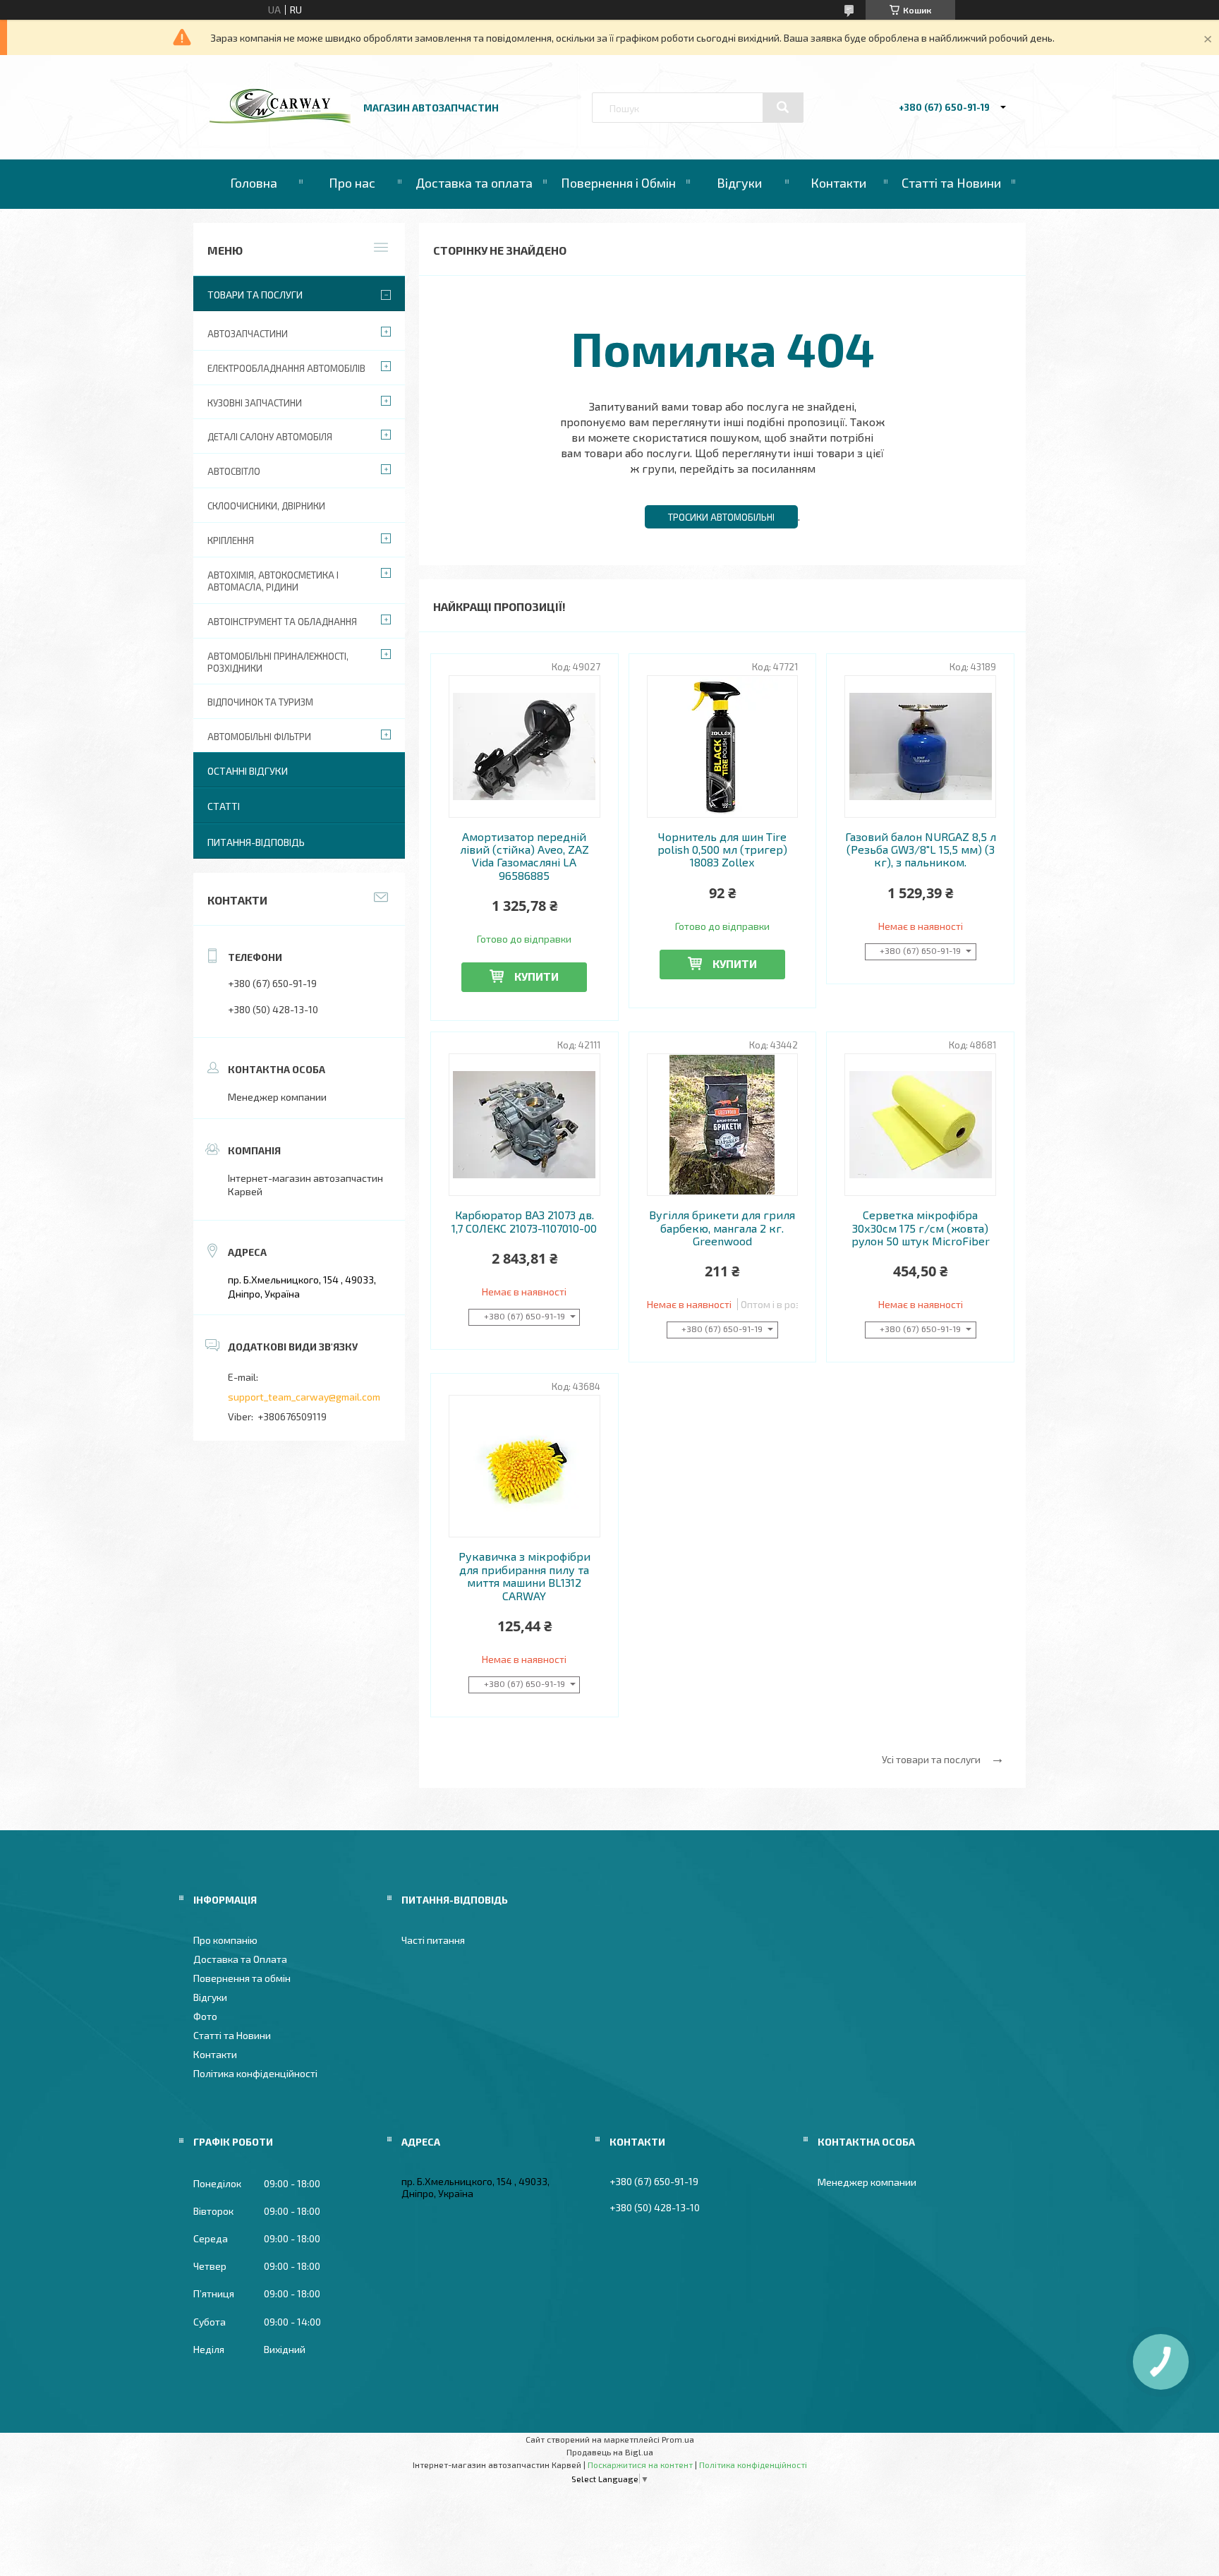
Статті (224, 806)
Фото (205, 2016)
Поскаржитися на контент (640, 2465)
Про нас (352, 183)
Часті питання (433, 1940)
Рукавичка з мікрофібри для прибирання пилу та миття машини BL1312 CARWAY (524, 1576)
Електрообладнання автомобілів (286, 368)
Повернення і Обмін (618, 183)
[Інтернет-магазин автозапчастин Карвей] (280, 120)
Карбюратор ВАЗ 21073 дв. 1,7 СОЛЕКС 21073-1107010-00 (524, 1221)
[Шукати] (783, 107)
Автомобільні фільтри (259, 737)
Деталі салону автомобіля (270, 437)
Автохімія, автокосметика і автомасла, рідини (273, 581)
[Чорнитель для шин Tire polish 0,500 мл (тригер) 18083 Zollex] (723, 746)
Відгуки (739, 183)
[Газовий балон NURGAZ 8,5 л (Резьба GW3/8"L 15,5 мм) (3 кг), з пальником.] (920, 746)
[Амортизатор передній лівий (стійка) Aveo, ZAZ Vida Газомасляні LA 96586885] (524, 746)
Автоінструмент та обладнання (282, 622)
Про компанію (225, 1940)
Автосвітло (234, 471)
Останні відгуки (248, 771)
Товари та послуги (255, 295)
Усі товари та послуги (931, 1759)
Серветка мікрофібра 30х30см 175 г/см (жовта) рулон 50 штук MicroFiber (921, 1228)
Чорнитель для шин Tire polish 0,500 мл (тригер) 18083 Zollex (722, 850)
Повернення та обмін (242, 1978)
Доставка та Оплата (240, 1959)
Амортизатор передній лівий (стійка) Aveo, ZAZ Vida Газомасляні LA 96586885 (524, 856)
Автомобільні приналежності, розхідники (278, 662)
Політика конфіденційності (255, 2073)
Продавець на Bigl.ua (610, 2452)
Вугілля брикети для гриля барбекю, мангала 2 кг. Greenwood (722, 1228)
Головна (254, 183)
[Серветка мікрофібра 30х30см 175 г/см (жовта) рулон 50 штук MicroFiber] (920, 1125)
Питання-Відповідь (256, 842)
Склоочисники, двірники (266, 506)
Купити (536, 976)
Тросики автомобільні (721, 517)
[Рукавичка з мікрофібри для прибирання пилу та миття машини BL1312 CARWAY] (524, 1466)
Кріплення (231, 540)
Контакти (838, 183)
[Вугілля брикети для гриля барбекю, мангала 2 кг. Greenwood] (723, 1125)
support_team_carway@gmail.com (304, 1397)
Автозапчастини (248, 334)
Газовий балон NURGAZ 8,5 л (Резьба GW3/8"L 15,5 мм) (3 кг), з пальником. (921, 850)
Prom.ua (678, 2439)
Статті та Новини (951, 183)
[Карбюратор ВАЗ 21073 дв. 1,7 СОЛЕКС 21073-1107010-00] (524, 1125)
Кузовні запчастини (255, 403)
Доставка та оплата (474, 183)
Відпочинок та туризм (260, 702)
